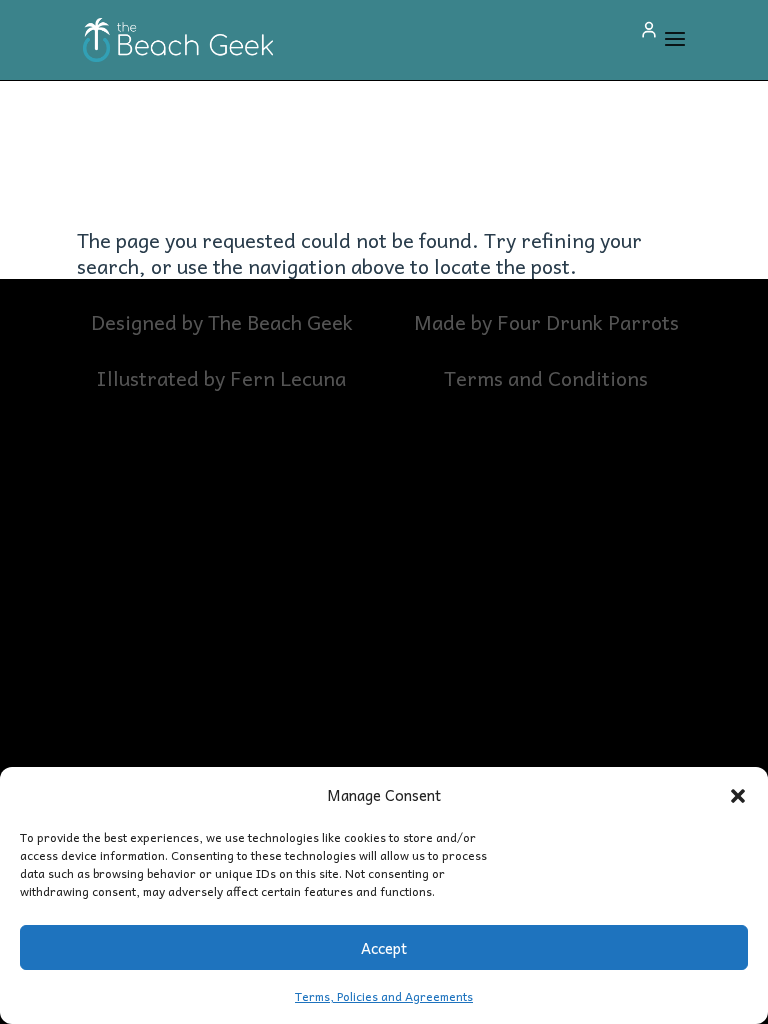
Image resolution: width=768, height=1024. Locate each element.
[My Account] (649, 30)
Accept (384, 948)
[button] (738, 795)
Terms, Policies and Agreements (384, 996)
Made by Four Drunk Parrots (546, 322)
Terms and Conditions (546, 378)
